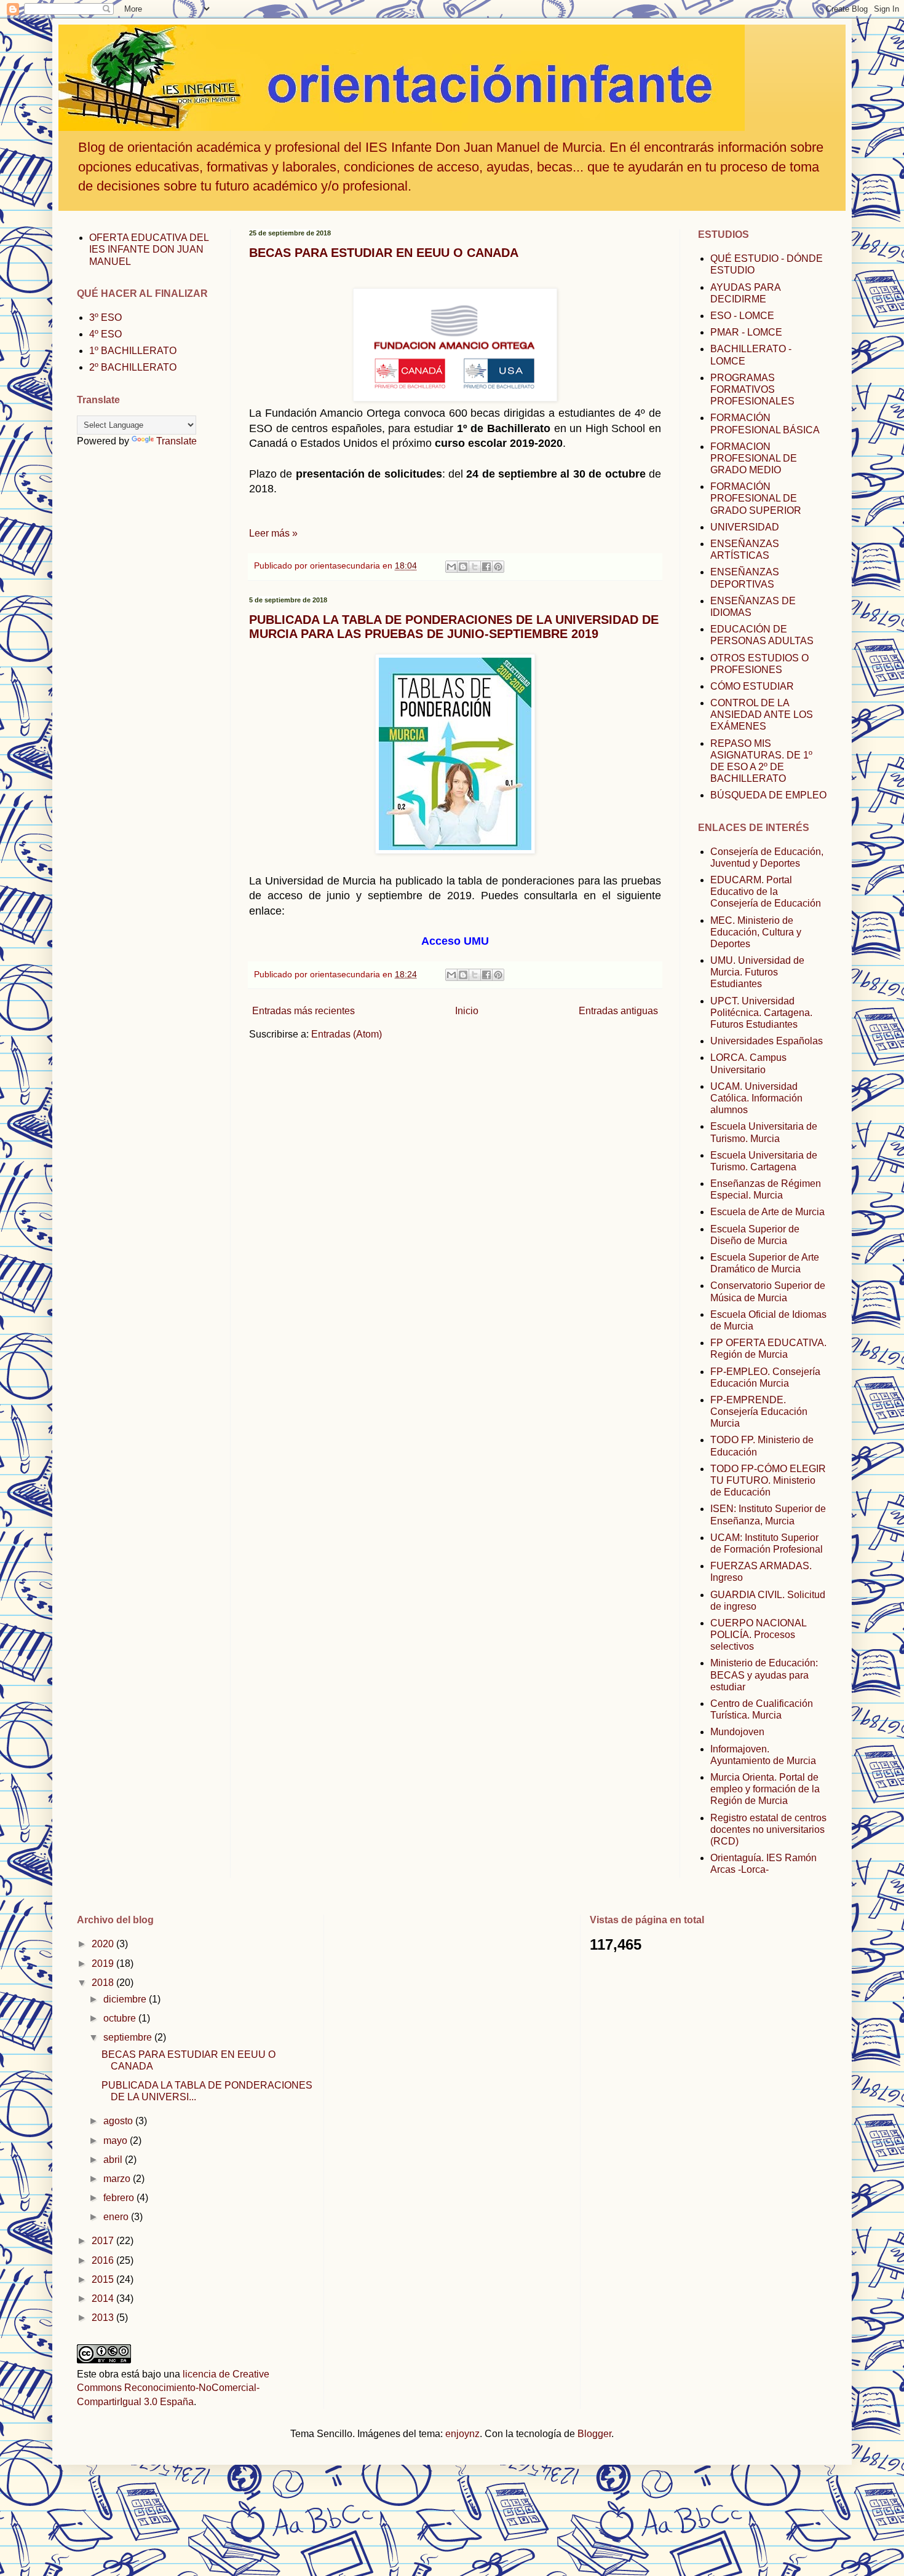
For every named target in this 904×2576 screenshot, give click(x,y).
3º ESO (105, 317)
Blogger (594, 2434)
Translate (176, 441)
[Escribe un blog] (463, 567)
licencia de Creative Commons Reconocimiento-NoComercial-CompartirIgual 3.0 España (173, 2388)
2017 (104, 2241)
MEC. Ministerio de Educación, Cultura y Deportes (756, 932)
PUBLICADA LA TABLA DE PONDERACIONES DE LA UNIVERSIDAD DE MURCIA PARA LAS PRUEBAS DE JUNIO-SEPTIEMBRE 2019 (454, 627)
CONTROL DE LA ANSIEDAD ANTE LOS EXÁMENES (762, 715)
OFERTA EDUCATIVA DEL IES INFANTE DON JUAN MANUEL (149, 249)
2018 (104, 1983)
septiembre (129, 2037)
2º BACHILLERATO (133, 367)
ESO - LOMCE (742, 316)
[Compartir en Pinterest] (498, 567)
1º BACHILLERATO (133, 351)
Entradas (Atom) (347, 1034)
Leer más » (273, 533)
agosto (119, 2121)
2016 (104, 2260)
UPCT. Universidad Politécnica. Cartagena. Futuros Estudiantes (761, 1013)
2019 (104, 1964)
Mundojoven (737, 1732)
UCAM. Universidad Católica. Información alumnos (756, 1098)
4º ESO (105, 334)
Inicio (467, 1011)
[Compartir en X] (475, 567)
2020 (104, 1944)
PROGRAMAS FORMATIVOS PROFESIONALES (752, 389)
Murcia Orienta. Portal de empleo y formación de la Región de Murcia (765, 1789)
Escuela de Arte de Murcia (767, 1212)
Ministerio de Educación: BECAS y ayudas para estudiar (764, 1675)
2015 (104, 2279)
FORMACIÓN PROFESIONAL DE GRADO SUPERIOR (756, 498)
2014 (104, 2298)
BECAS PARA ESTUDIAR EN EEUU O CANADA (384, 253)
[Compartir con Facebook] (486, 567)
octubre (121, 2018)
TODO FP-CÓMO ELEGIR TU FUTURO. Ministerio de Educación (768, 1480)
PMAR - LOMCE (746, 332)
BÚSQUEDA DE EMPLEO (768, 795)
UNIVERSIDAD (745, 527)
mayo (117, 2141)
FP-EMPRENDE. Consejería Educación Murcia (759, 1412)
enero (117, 2217)
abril (114, 2160)
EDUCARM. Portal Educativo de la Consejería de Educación (766, 892)
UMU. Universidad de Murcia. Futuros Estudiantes (757, 972)
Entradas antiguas (618, 1011)
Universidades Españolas (767, 1041)
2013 (104, 2318)
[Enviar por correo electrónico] (451, 567)
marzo (118, 2179)
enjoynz (462, 2434)
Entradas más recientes (303, 1011)
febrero (120, 2198)
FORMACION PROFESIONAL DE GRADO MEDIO (754, 458)
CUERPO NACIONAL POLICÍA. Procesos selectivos (758, 1635)
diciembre (126, 1999)
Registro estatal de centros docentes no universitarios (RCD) (768, 1830)
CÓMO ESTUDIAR (752, 686)
